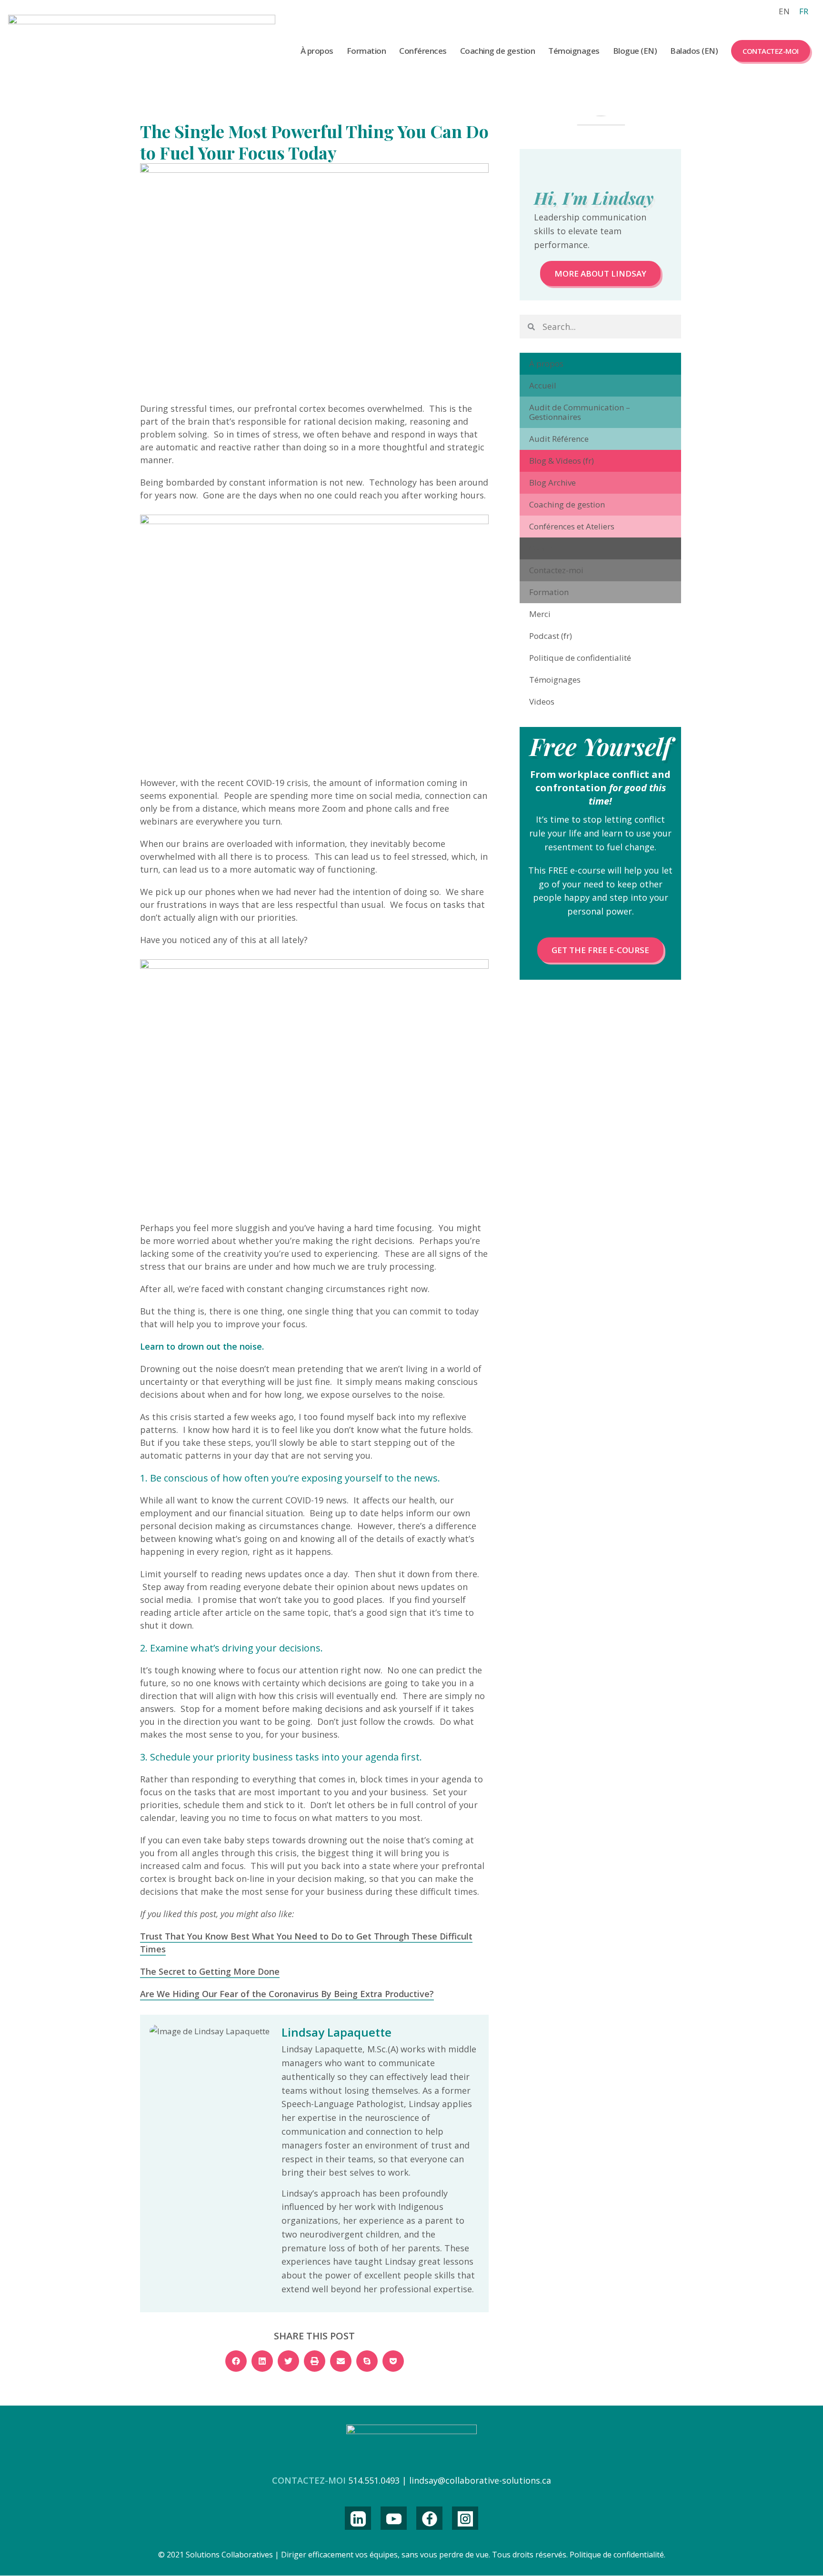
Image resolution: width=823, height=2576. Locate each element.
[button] (236, 2361)
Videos (542, 701)
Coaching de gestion (498, 51)
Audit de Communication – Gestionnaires (580, 412)
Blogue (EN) (635, 51)
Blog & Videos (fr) (562, 461)
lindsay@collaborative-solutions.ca (480, 2480)
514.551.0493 (374, 2480)
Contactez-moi (771, 51)
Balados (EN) (694, 51)
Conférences (423, 51)
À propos (317, 51)
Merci (540, 614)
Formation (366, 51)
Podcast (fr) (551, 636)
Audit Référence (559, 439)
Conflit (541, 548)
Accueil (543, 385)
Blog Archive (552, 482)
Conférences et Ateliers (572, 526)
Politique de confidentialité (580, 658)
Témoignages (574, 51)
